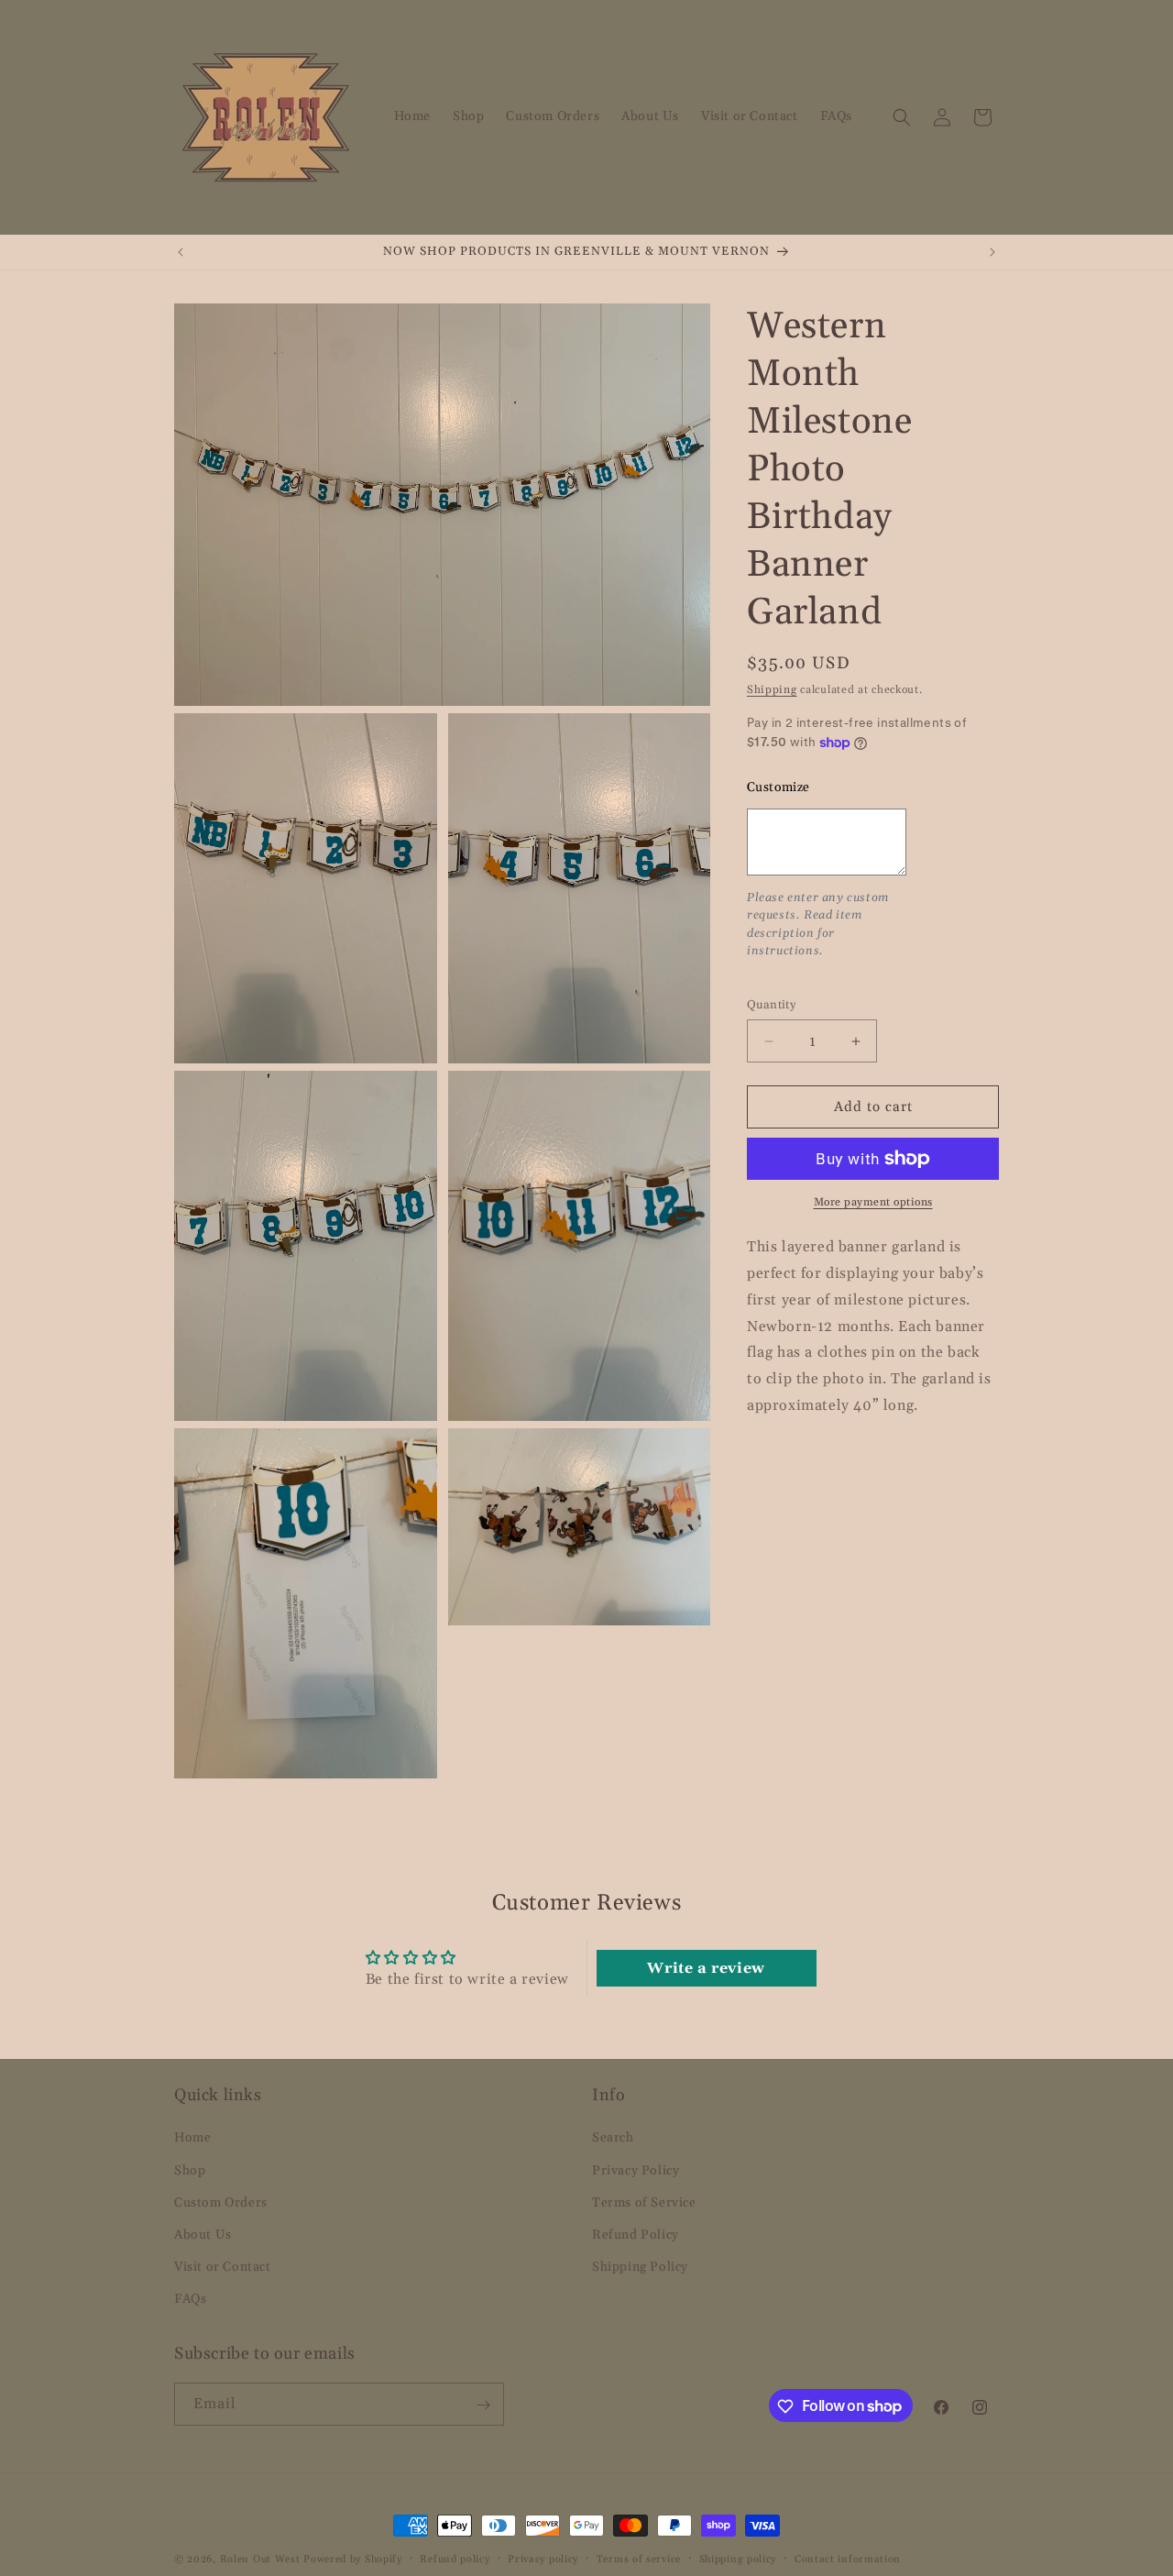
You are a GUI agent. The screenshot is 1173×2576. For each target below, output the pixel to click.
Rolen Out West (260, 2559)
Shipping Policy (640, 2267)
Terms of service (639, 2559)
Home (192, 2138)
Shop (190, 2170)
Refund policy (455, 2559)
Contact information (848, 2559)
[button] (902, 117)
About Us (203, 2235)
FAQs (190, 2299)
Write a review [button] (706, 1968)
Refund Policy (636, 2235)
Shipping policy (738, 2559)
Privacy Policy (636, 2170)
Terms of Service (644, 2202)
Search (613, 2138)
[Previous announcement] (181, 252)
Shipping (772, 690)
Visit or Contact (223, 2267)
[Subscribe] (483, 2405)
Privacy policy (543, 2559)
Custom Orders (221, 2202)
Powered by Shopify (353, 2559)
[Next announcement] (992, 252)
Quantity (771, 1005)
